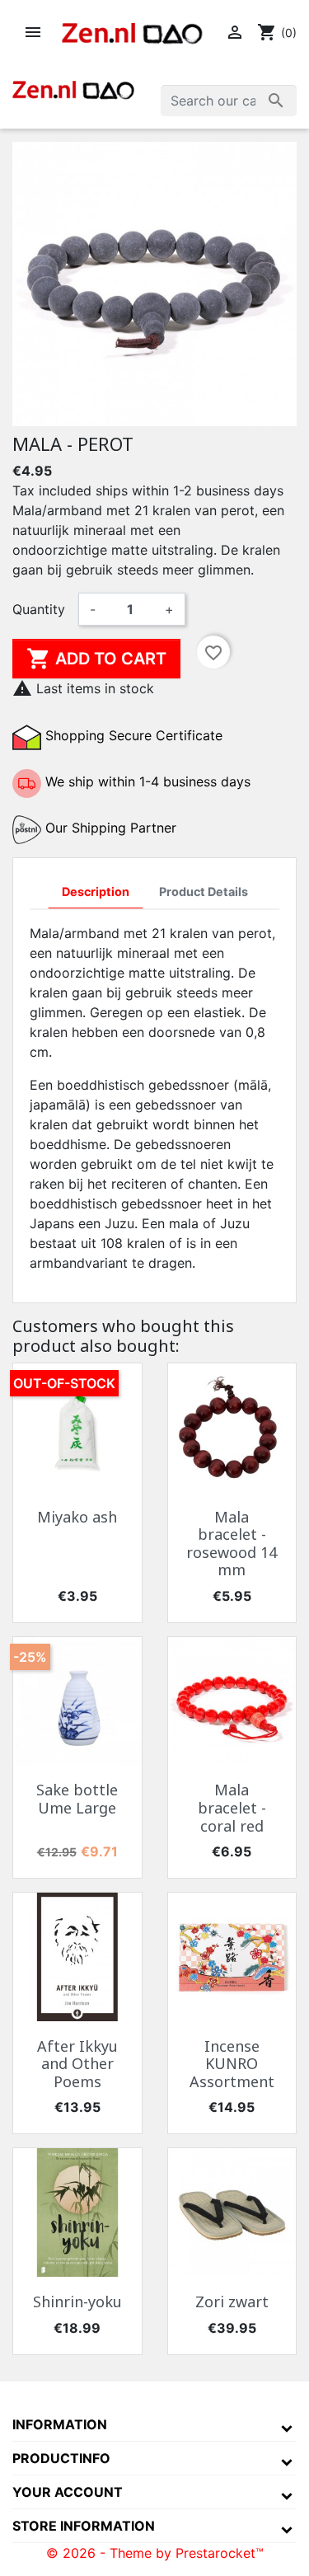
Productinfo (61, 2458)
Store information (84, 2526)
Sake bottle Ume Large (77, 1799)
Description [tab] (96, 892)
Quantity (39, 609)
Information (60, 2424)
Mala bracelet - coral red (232, 1807)
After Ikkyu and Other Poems (77, 2064)
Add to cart (96, 659)
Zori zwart (232, 2302)
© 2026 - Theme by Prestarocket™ (155, 2553)
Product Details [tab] (204, 892)
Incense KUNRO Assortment (232, 2064)
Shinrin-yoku (77, 2302)
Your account (68, 2492)
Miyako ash (77, 1517)
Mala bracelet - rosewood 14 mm (232, 1544)
